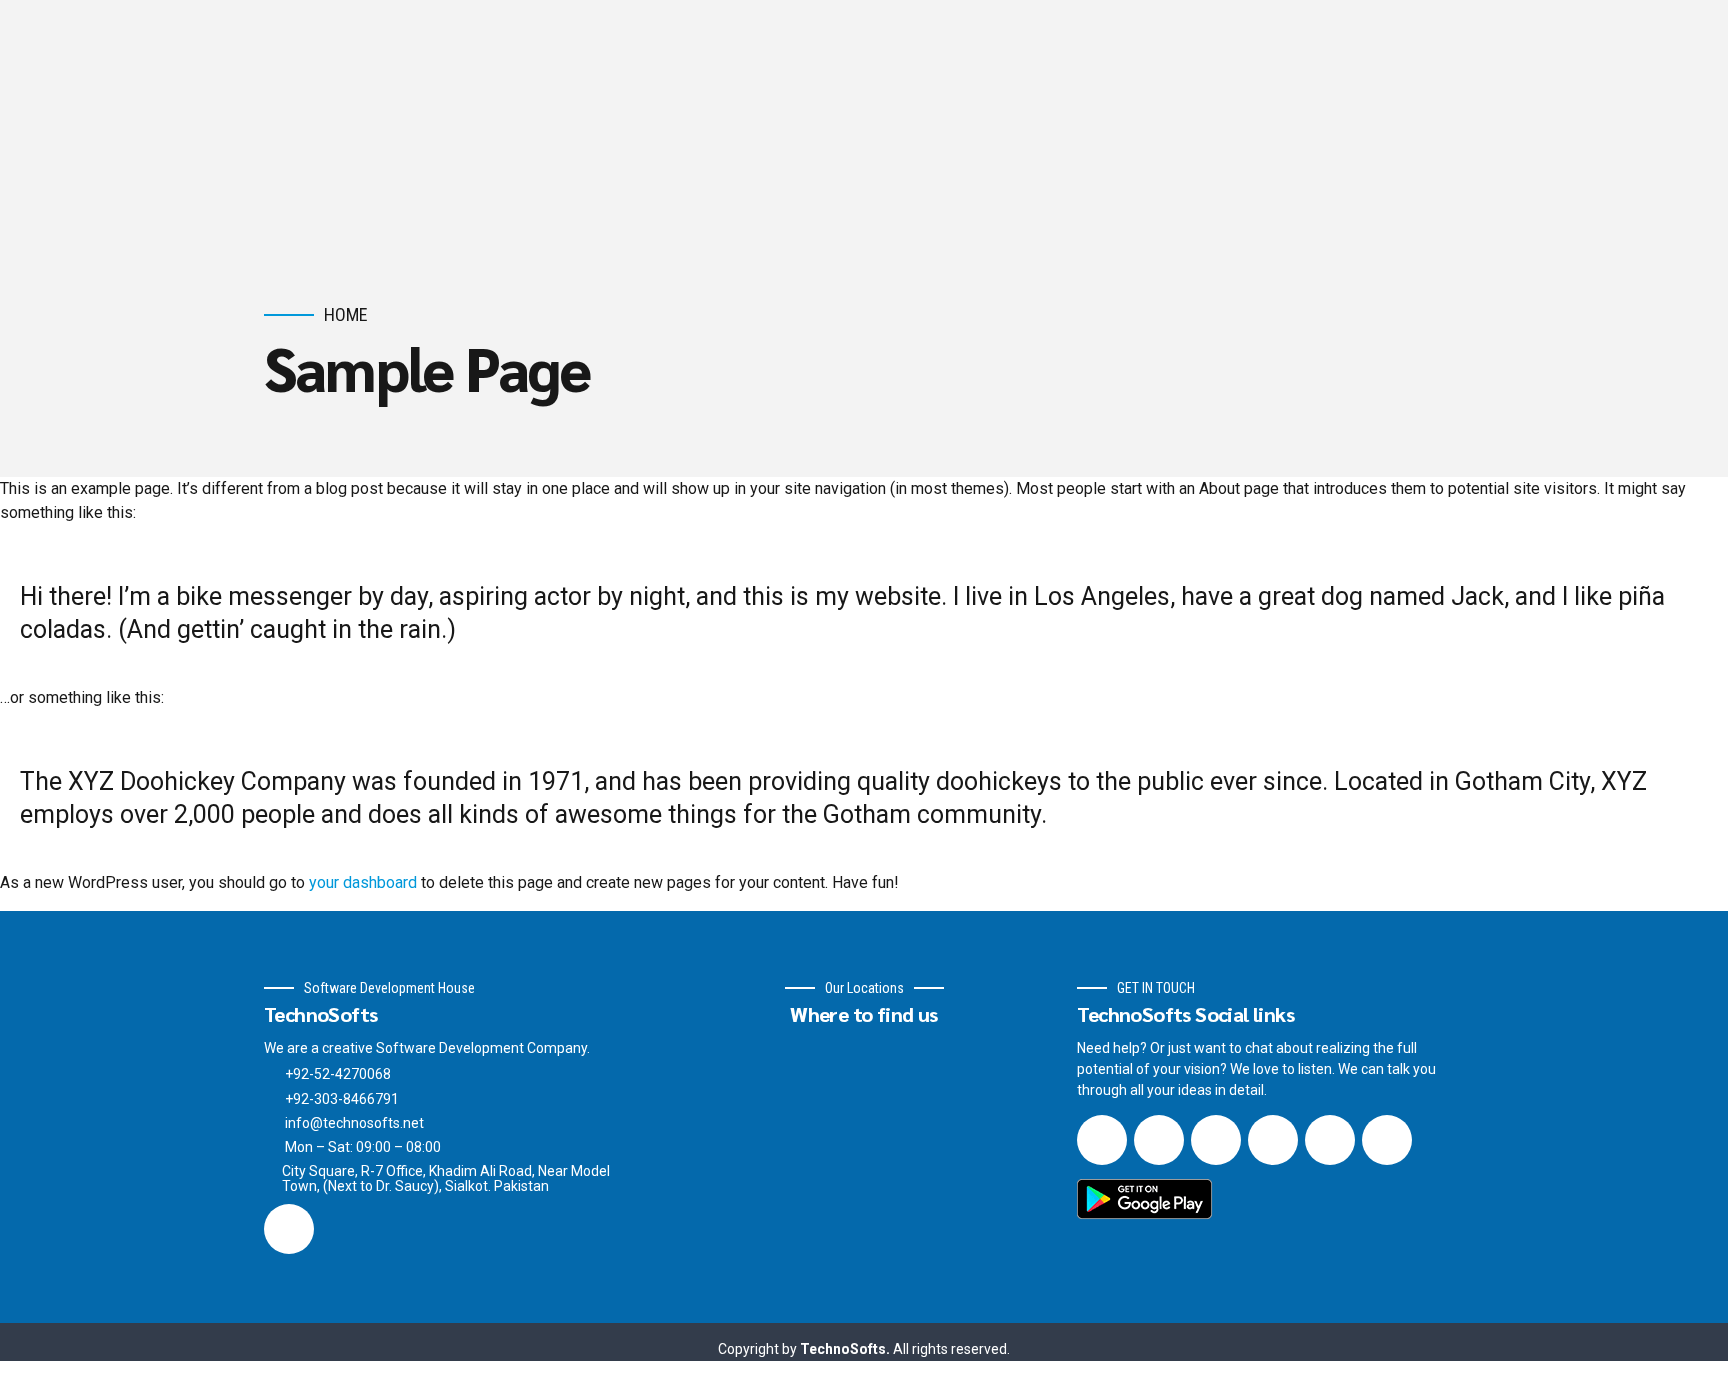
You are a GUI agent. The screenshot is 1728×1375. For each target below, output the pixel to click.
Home (346, 314)
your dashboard (363, 882)
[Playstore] (1145, 1199)
